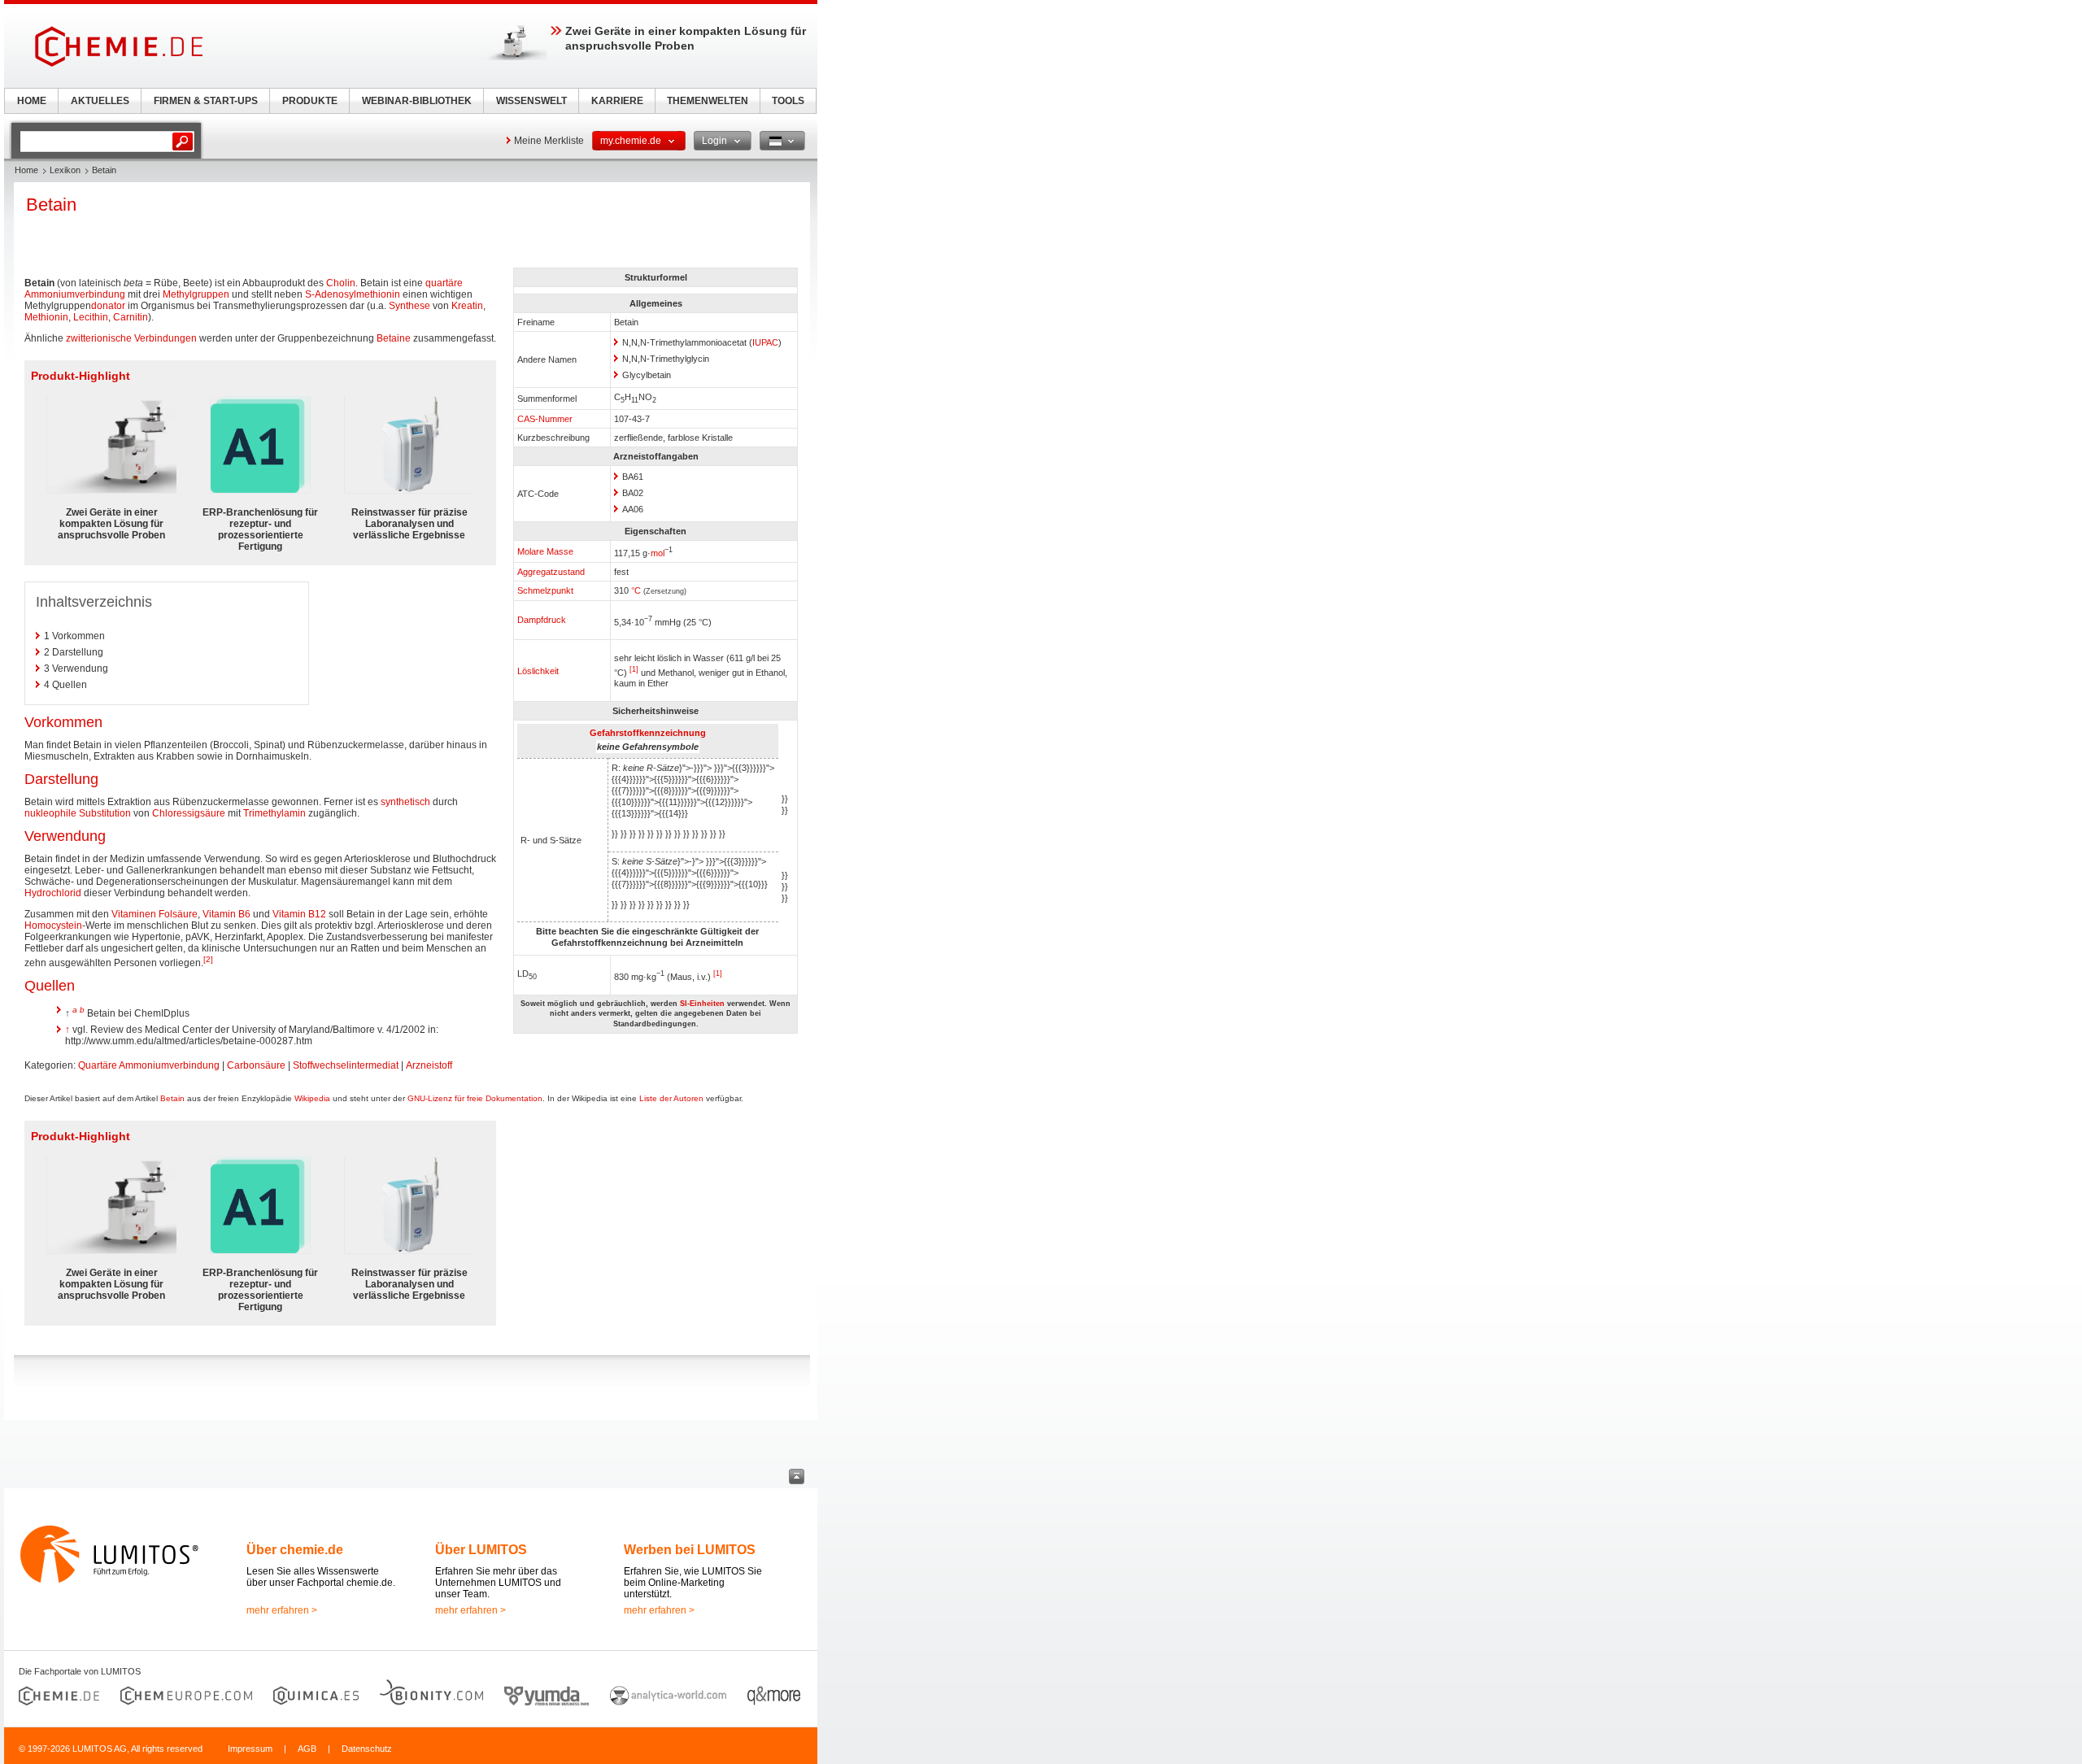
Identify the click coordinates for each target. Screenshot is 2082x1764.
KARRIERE (617, 101)
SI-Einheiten (702, 1004)
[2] (208, 959)
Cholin (341, 283)
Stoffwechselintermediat (346, 1065)
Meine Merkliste (549, 141)
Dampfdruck (542, 620)
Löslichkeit (538, 671)
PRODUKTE (310, 101)
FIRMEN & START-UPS (206, 101)
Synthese (409, 306)
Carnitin (131, 317)
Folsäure (178, 914)
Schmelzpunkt (545, 590)
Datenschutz (367, 1749)
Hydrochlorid (53, 893)
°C (636, 590)
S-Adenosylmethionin (353, 294)
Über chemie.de (295, 1550)
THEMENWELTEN (708, 101)
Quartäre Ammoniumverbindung (149, 1065)
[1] (634, 669)
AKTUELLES (100, 101)
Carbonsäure (256, 1065)
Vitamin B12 (299, 914)
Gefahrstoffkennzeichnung (648, 733)
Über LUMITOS (481, 1550)
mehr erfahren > (282, 1610)
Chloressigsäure (189, 813)
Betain (172, 1098)
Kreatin (467, 306)
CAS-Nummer (545, 419)
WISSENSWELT (531, 101)
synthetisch (405, 802)
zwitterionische (99, 338)
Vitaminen (134, 914)
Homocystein (53, 926)
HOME (32, 101)
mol (658, 553)
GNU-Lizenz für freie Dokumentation (475, 1098)
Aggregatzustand (551, 572)
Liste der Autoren (671, 1098)
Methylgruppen (196, 294)
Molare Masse (545, 551)
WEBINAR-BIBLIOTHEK (417, 101)
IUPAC (765, 342)
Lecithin (91, 317)
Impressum (250, 1749)
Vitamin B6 (226, 914)
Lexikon (65, 170)
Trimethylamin (274, 813)
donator (108, 306)
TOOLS (788, 101)
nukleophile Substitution (78, 813)
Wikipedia (312, 1098)
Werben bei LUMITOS (690, 1550)
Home (26, 170)
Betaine (394, 338)
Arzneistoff (429, 1065)
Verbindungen (166, 338)
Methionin (46, 317)
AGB (307, 1749)
